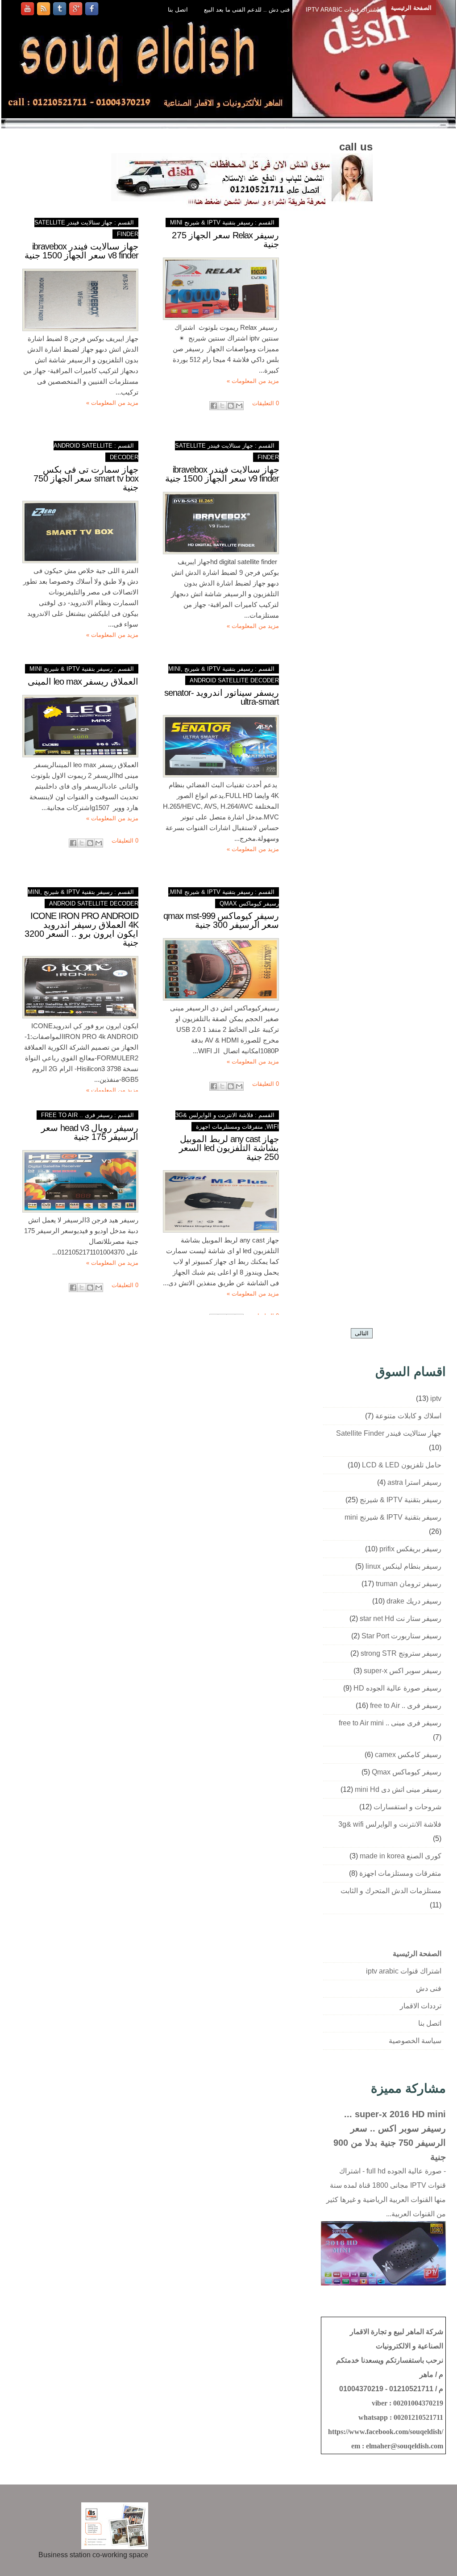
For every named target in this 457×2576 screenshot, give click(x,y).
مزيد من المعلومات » (112, 403)
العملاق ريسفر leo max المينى (83, 681)
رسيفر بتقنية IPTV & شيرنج (401, 1500)
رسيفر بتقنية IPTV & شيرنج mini (212, 222)
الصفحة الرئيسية (411, 8)
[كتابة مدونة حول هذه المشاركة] (231, 406)
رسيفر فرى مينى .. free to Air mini (390, 1723)
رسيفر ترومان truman (409, 1584)
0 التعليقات (266, 403)
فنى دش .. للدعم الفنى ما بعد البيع (247, 10)
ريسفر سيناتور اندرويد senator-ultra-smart (222, 697)
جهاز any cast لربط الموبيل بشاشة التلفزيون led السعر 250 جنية (229, 1148)
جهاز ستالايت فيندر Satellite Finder (389, 1433)
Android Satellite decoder (234, 680)
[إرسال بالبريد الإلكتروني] (239, 406)
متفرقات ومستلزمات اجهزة (229, 1127)
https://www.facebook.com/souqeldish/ (386, 2432)
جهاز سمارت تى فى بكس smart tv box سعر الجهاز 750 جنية (86, 478)
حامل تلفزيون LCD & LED (402, 1465)
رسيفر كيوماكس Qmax (249, 904)
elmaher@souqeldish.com (405, 2446)
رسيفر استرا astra (414, 1482)
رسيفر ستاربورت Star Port (401, 1636)
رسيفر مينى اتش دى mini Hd (398, 1789)
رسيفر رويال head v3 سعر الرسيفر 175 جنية (90, 1132)
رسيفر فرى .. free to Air (77, 1115)
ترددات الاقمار (421, 2006)
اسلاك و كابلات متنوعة (408, 1416)
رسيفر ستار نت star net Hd (401, 1618)
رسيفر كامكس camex (408, 1755)
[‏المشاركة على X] (222, 406)
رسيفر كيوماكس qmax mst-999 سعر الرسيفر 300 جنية (221, 920)
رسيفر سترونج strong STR (401, 1653)
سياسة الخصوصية (415, 2041)
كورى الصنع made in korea (401, 1856)
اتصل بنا (178, 10)
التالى (362, 1333)
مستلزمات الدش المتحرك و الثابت (391, 1891)
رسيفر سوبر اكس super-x (403, 1671)
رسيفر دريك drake (414, 1601)
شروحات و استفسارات (407, 1807)
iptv (436, 1398)
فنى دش (429, 1988)
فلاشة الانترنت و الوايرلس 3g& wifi (390, 1824)
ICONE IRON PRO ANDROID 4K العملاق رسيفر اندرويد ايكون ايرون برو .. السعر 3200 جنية (81, 929)
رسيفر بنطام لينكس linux (403, 1566)
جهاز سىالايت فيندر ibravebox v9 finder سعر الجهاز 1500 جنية (222, 474)
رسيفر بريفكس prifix (410, 1549)
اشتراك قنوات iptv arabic (342, 10)
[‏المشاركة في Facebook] (214, 406)
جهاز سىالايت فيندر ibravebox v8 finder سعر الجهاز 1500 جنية (81, 251)
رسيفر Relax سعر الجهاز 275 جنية (225, 240)
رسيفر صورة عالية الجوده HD (397, 1688)
